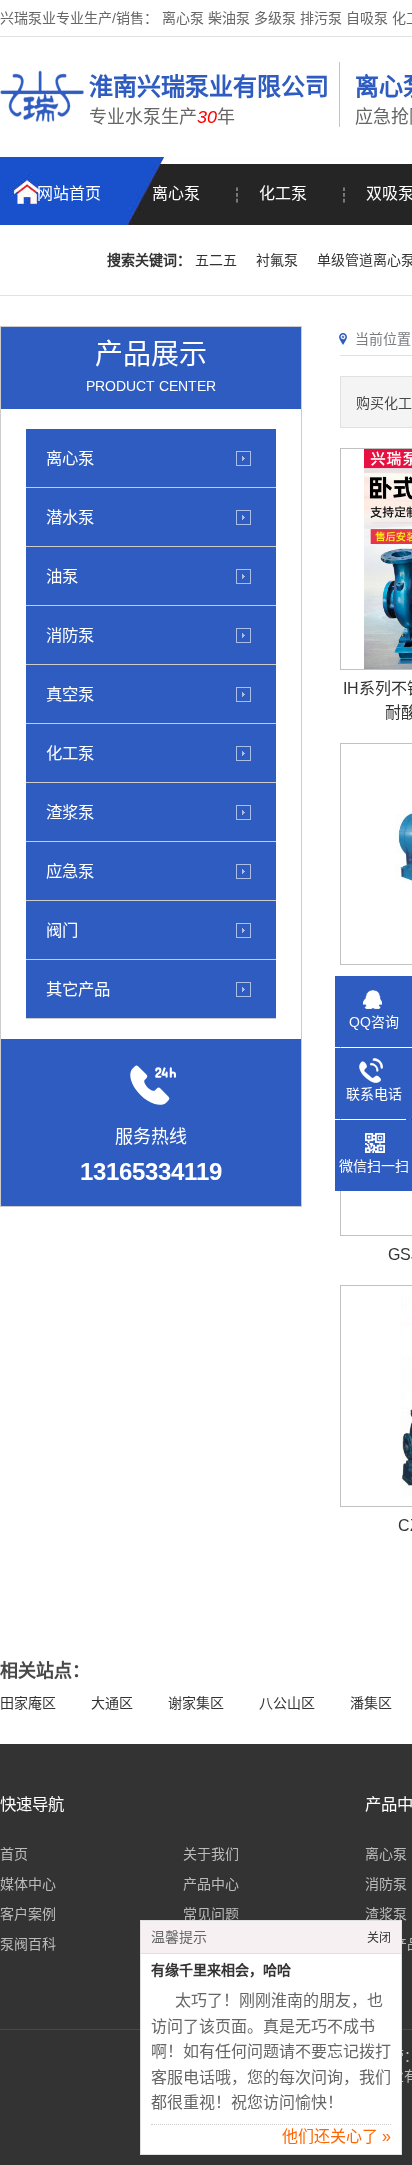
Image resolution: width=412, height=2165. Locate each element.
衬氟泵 (277, 260)
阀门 (62, 930)
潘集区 (371, 1703)
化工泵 (283, 193)
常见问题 (211, 1914)
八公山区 (287, 1703)
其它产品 (78, 989)
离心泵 (176, 193)
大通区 (112, 1703)
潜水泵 (70, 517)
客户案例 (28, 1914)
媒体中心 (28, 1884)
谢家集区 (196, 1703)
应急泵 (70, 871)
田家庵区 (28, 1703)
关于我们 (211, 1854)
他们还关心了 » (336, 2136)
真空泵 (70, 694)
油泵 (62, 576)
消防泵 (70, 635)
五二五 (216, 260)
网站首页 (69, 193)
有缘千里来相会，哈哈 (221, 1970)
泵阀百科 (28, 1944)
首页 (14, 1854)
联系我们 (54, 260)
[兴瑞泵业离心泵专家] (42, 125)
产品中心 (211, 1884)
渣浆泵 (70, 812)
